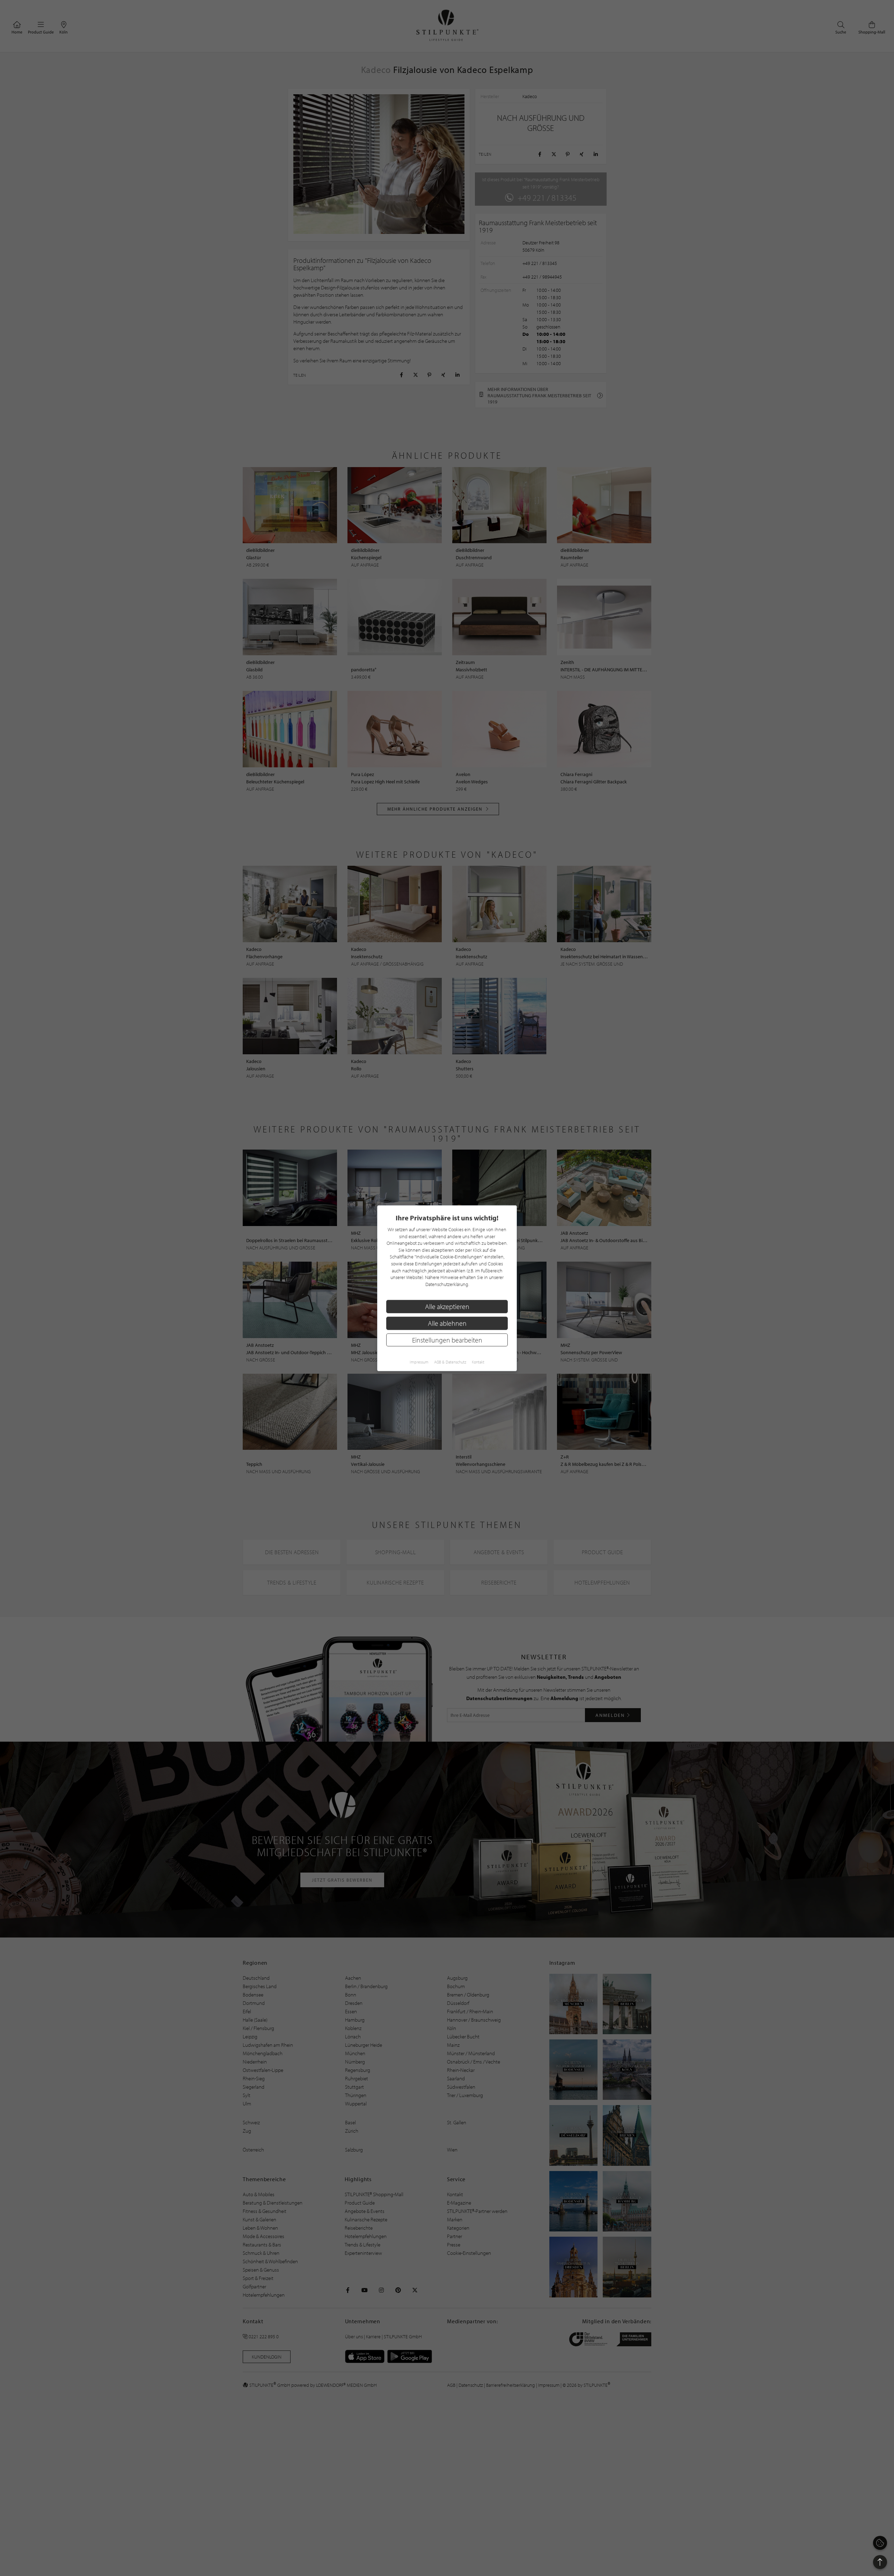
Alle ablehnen (447, 1323)
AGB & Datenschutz (450, 1362)
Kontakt (478, 1362)
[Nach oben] (880, 2562)
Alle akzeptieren (447, 1306)
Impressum (419, 1362)
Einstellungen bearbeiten (447, 1340)
